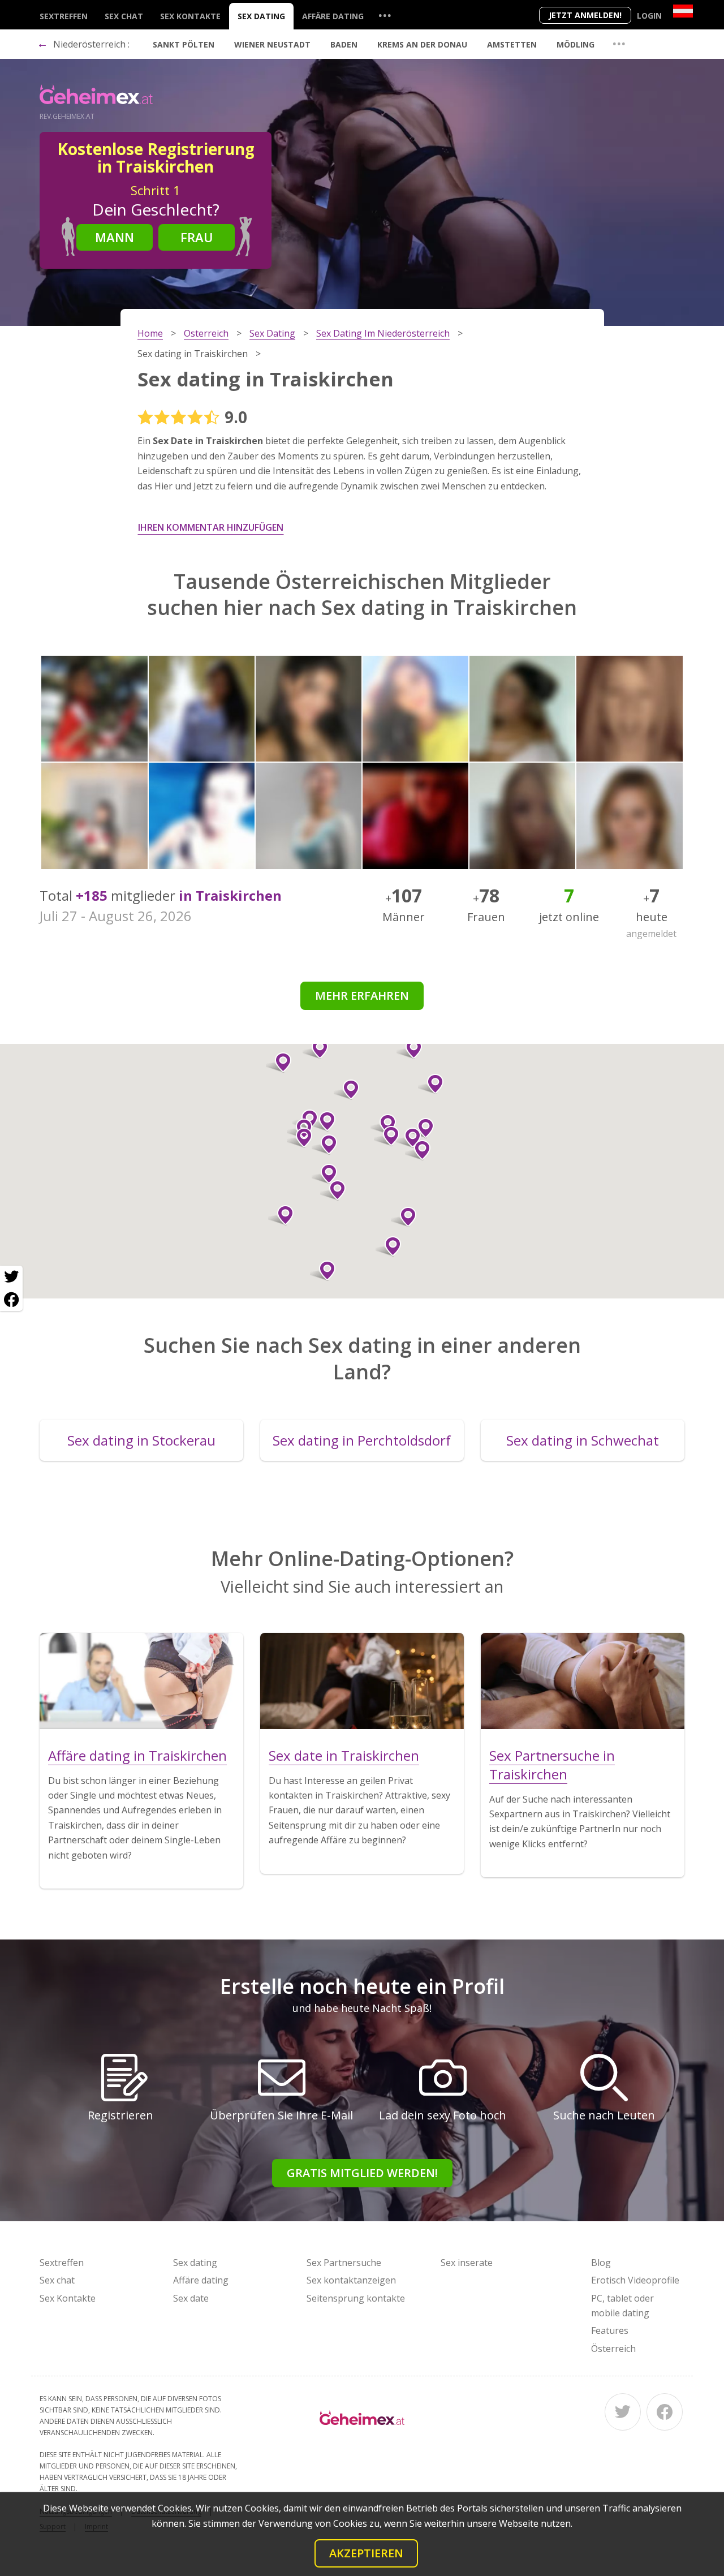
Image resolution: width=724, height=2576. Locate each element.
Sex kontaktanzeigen (351, 2280)
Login (649, 16)
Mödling (576, 44)
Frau (197, 237)
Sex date (191, 2298)
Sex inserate (467, 2263)
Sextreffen (64, 16)
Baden (344, 44)
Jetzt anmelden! (585, 15)
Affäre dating (333, 16)
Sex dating (261, 16)
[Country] (683, 11)
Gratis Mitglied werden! (362, 2173)
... (385, 15)
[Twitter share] (11, 1277)
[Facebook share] (11, 1300)
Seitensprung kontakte (356, 2298)
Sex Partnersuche (344, 2263)
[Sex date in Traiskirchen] (362, 1681)
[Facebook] (665, 2412)
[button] (408, 1138)
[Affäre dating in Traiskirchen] (141, 1681)
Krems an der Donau (422, 44)
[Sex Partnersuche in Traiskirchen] (583, 1681)
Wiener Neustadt (272, 44)
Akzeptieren (366, 2553)
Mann (115, 237)
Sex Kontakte (190, 16)
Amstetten (512, 44)
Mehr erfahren (362, 995)
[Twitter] (623, 2412)
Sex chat (124, 16)
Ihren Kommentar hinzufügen (211, 527)
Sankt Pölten (184, 44)
